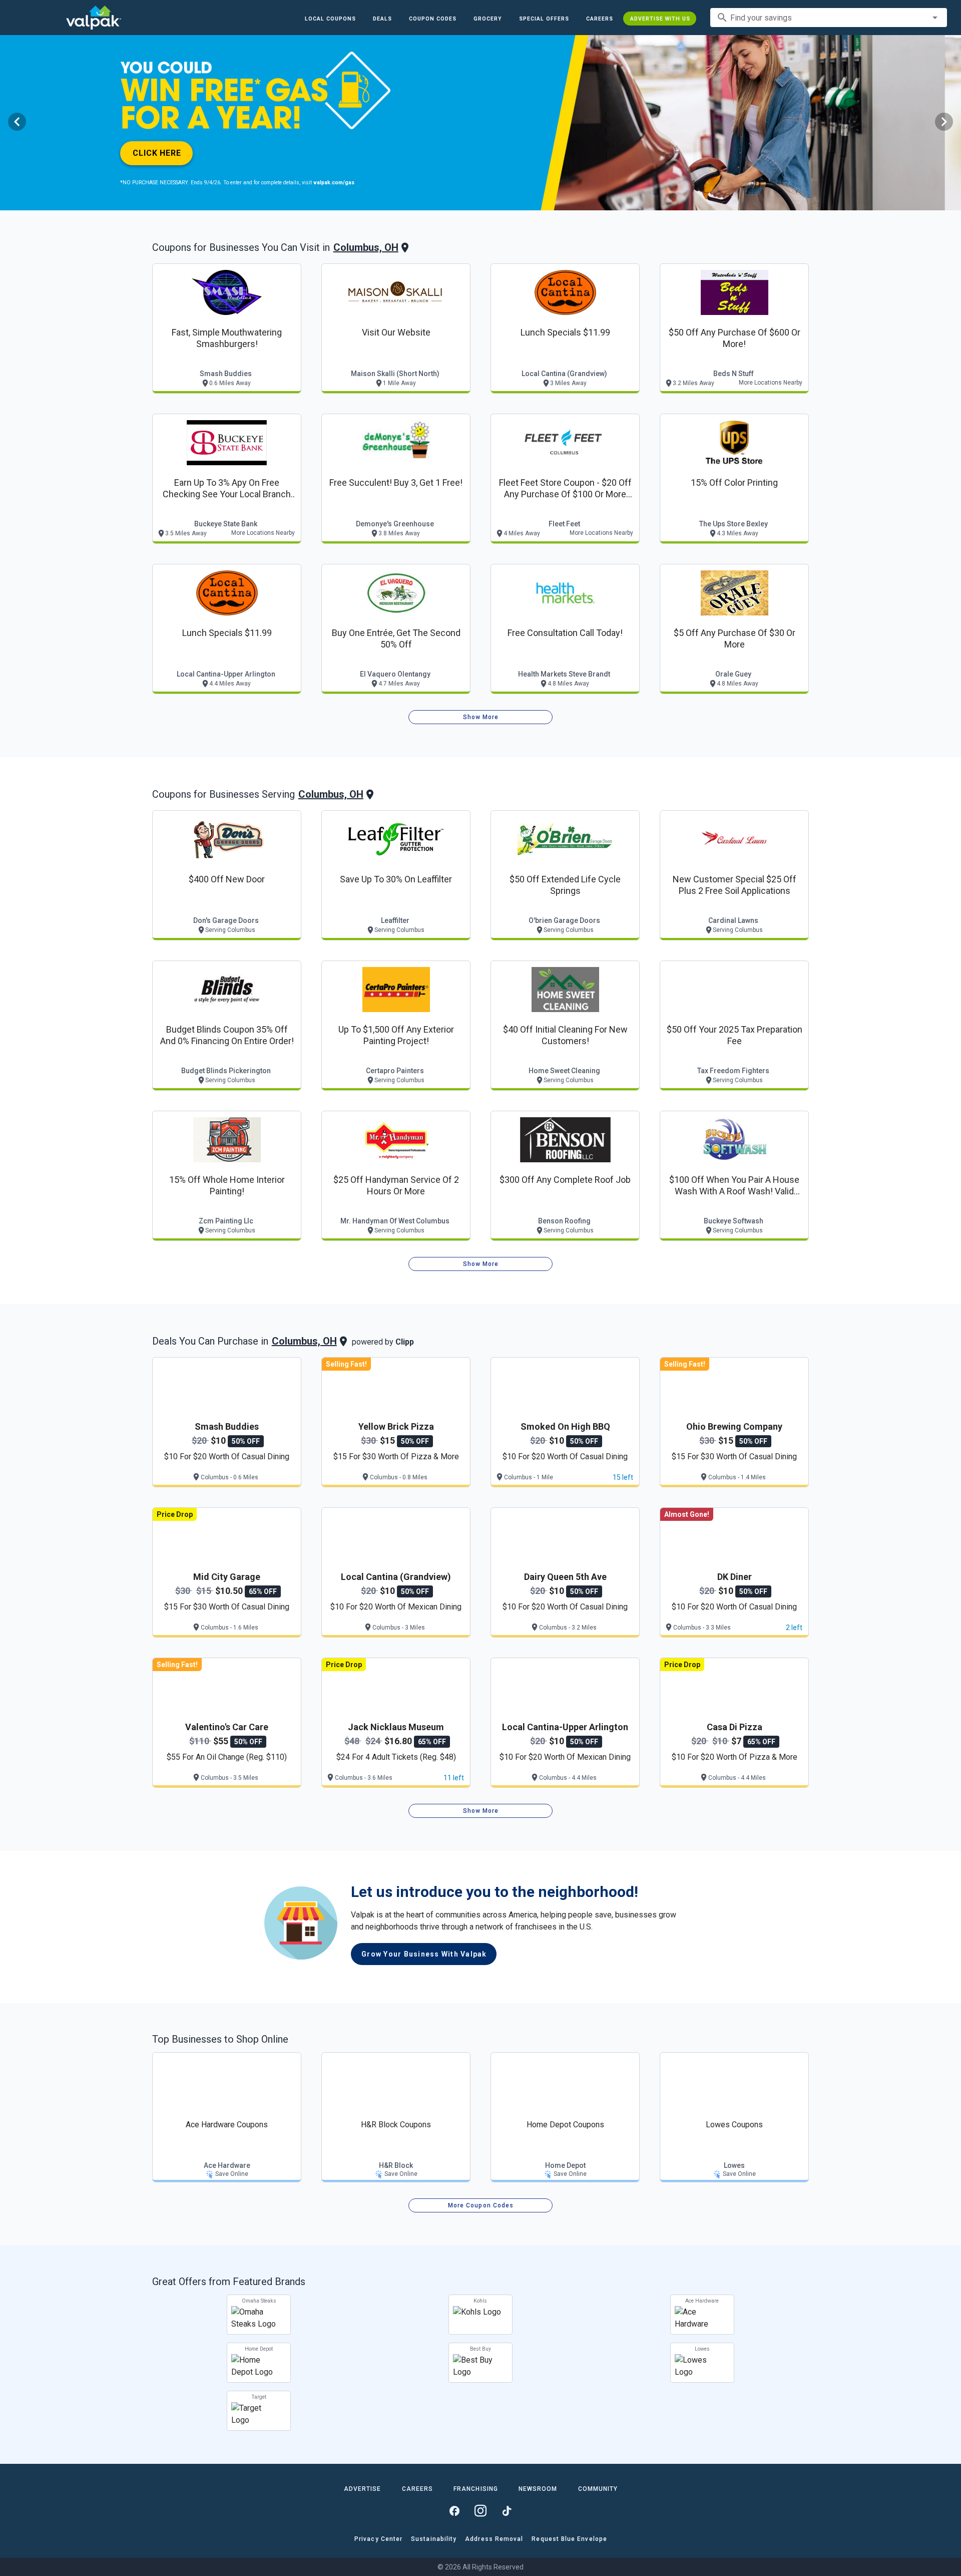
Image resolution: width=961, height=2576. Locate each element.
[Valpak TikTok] (507, 2511)
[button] (544, 19)
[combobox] (829, 18)
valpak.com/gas (334, 183)
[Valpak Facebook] (454, 2511)
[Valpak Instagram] (480, 2511)
